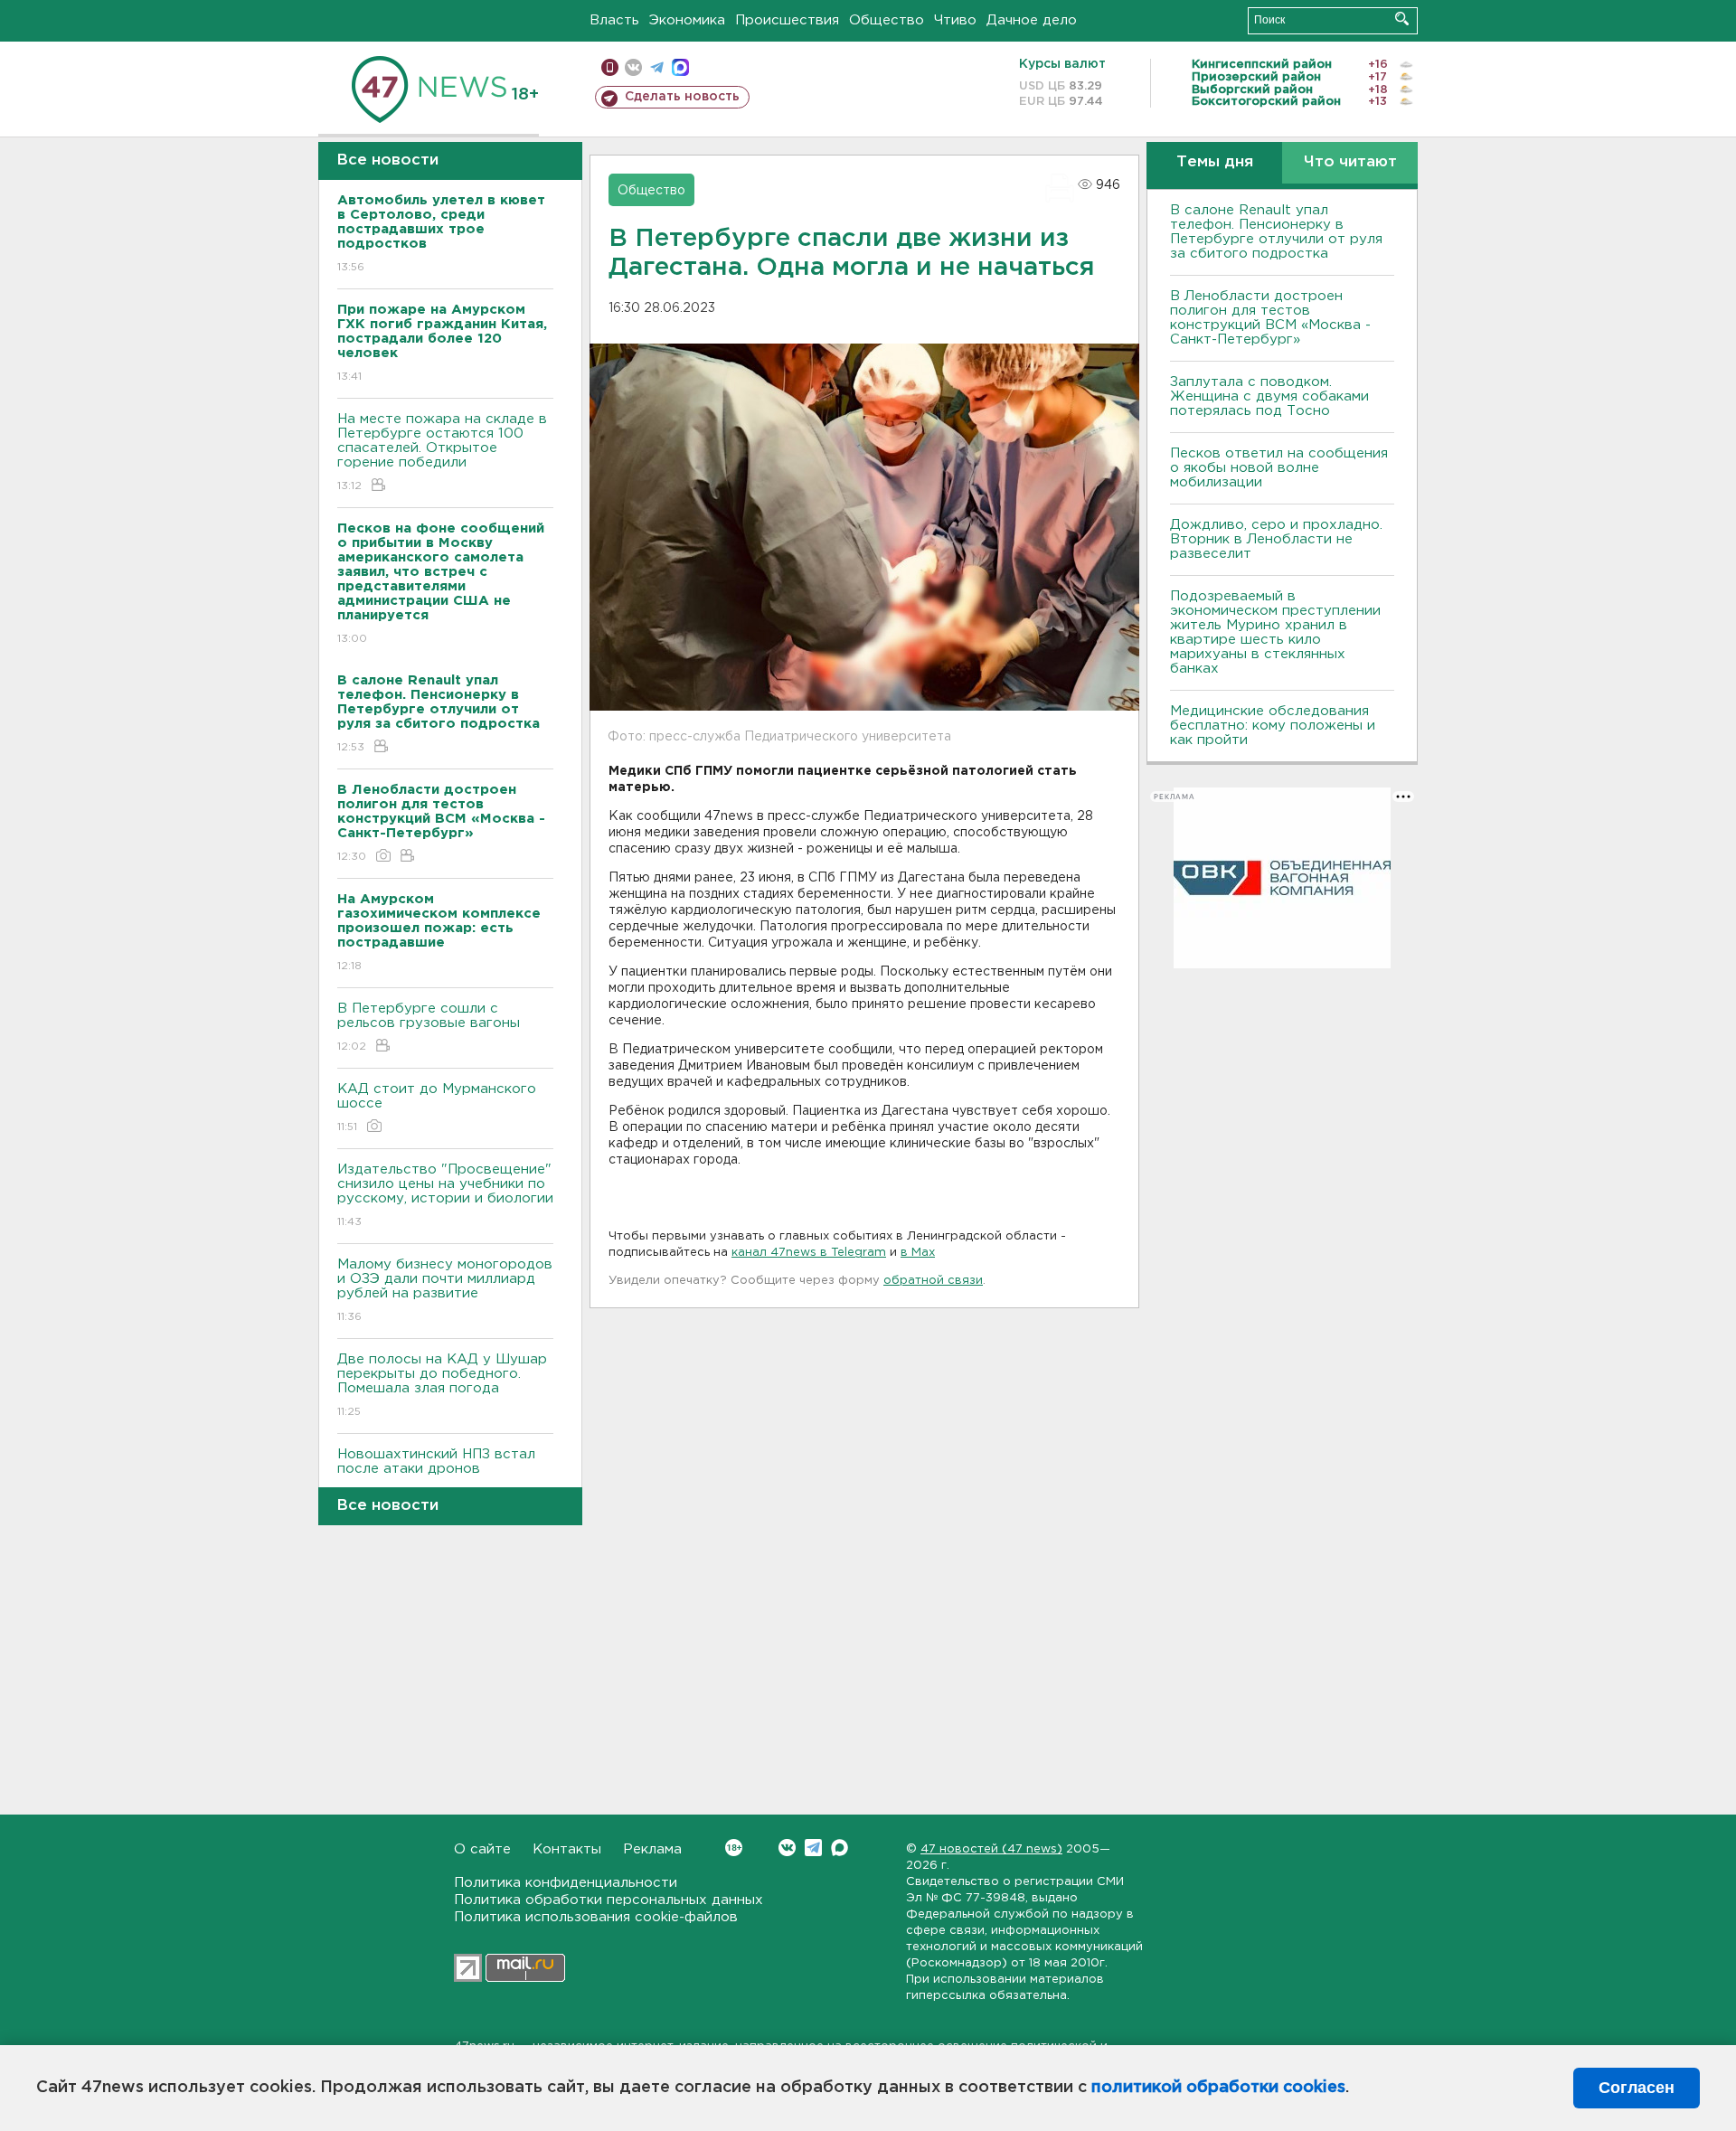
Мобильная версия (610, 67)
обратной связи (933, 1281)
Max (840, 1848)
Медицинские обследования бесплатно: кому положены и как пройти (1273, 726)
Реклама (652, 1849)
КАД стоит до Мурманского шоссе (437, 1108)
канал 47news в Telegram (809, 1253)
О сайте (482, 1849)
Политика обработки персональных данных (609, 1900)
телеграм (657, 67)
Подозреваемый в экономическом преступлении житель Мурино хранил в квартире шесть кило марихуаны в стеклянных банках (1275, 632)
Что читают (1350, 162)
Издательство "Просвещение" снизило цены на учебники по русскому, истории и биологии (445, 1195)
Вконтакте (787, 1848)
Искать (1402, 19)
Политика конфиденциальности (566, 1883)
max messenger (680, 67)
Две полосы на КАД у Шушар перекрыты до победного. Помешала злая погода (442, 1385)
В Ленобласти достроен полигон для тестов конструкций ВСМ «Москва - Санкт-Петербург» (1270, 318)
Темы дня (1215, 162)
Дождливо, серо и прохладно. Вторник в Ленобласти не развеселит (1276, 539)
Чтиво (955, 20)
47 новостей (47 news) (991, 1849)
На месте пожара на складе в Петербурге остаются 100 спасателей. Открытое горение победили (442, 452)
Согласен (1637, 2088)
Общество (887, 20)
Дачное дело (1032, 20)
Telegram (813, 1848)
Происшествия (787, 20)
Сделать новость (682, 97)
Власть (614, 20)
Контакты (567, 1849)
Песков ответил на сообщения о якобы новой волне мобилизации (1279, 468)
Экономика (687, 20)
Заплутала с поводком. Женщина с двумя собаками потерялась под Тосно (1269, 396)
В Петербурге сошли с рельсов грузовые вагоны (429, 1027)
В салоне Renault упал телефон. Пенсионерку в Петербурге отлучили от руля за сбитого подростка (1276, 232)
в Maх (918, 1253)
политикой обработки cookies (1218, 2088)
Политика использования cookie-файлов (596, 1917)
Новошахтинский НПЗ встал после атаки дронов (436, 1473)
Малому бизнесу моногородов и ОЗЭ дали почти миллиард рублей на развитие (445, 1290)
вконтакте (633, 67)
